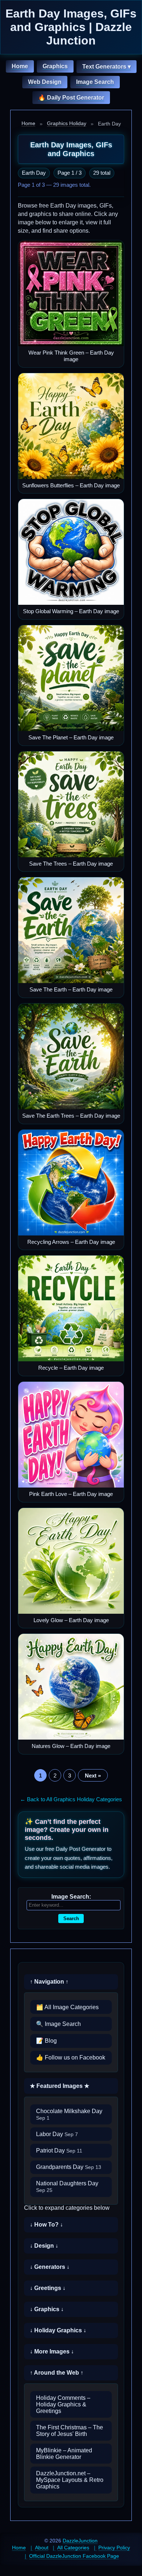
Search (71, 1919)
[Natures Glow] (71, 1687)
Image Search (95, 82)
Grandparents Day (69, 2167)
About (42, 2548)
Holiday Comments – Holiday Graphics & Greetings (63, 2404)
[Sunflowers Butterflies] (71, 426)
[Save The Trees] (71, 804)
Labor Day (57, 2134)
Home (20, 66)
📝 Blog (46, 2041)
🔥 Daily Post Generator (71, 98)
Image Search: (71, 1897)
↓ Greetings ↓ (48, 2288)
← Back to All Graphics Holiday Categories (71, 1799)
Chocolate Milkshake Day (69, 2114)
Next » (93, 1776)
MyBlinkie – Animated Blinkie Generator (64, 2454)
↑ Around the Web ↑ (57, 2373)
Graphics (55, 66)
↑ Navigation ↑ (49, 1982)
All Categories (73, 2548)
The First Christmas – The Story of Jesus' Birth (70, 2431)
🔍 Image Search (58, 2024)
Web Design (45, 82)
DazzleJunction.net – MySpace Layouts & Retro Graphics (70, 2480)
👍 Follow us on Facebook (71, 2057)
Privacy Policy (114, 2548)
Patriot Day (59, 2150)
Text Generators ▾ (106, 67)
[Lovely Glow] (71, 1561)
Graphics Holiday (67, 123)
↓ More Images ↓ (52, 2351)
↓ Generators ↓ (50, 2267)
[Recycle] (71, 1308)
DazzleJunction (80, 2541)
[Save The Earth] (71, 930)
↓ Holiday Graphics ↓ (58, 2330)
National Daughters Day (67, 2187)
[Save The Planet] (71, 678)
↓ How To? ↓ (46, 2225)
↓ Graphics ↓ (47, 2309)
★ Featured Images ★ (60, 2086)
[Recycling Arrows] (71, 1183)
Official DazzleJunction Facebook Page (74, 2556)
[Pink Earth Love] (71, 1435)
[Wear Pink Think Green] (71, 293)
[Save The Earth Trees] (71, 1056)
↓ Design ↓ (44, 2246)
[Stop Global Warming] (71, 552)
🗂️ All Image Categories (67, 2007)
